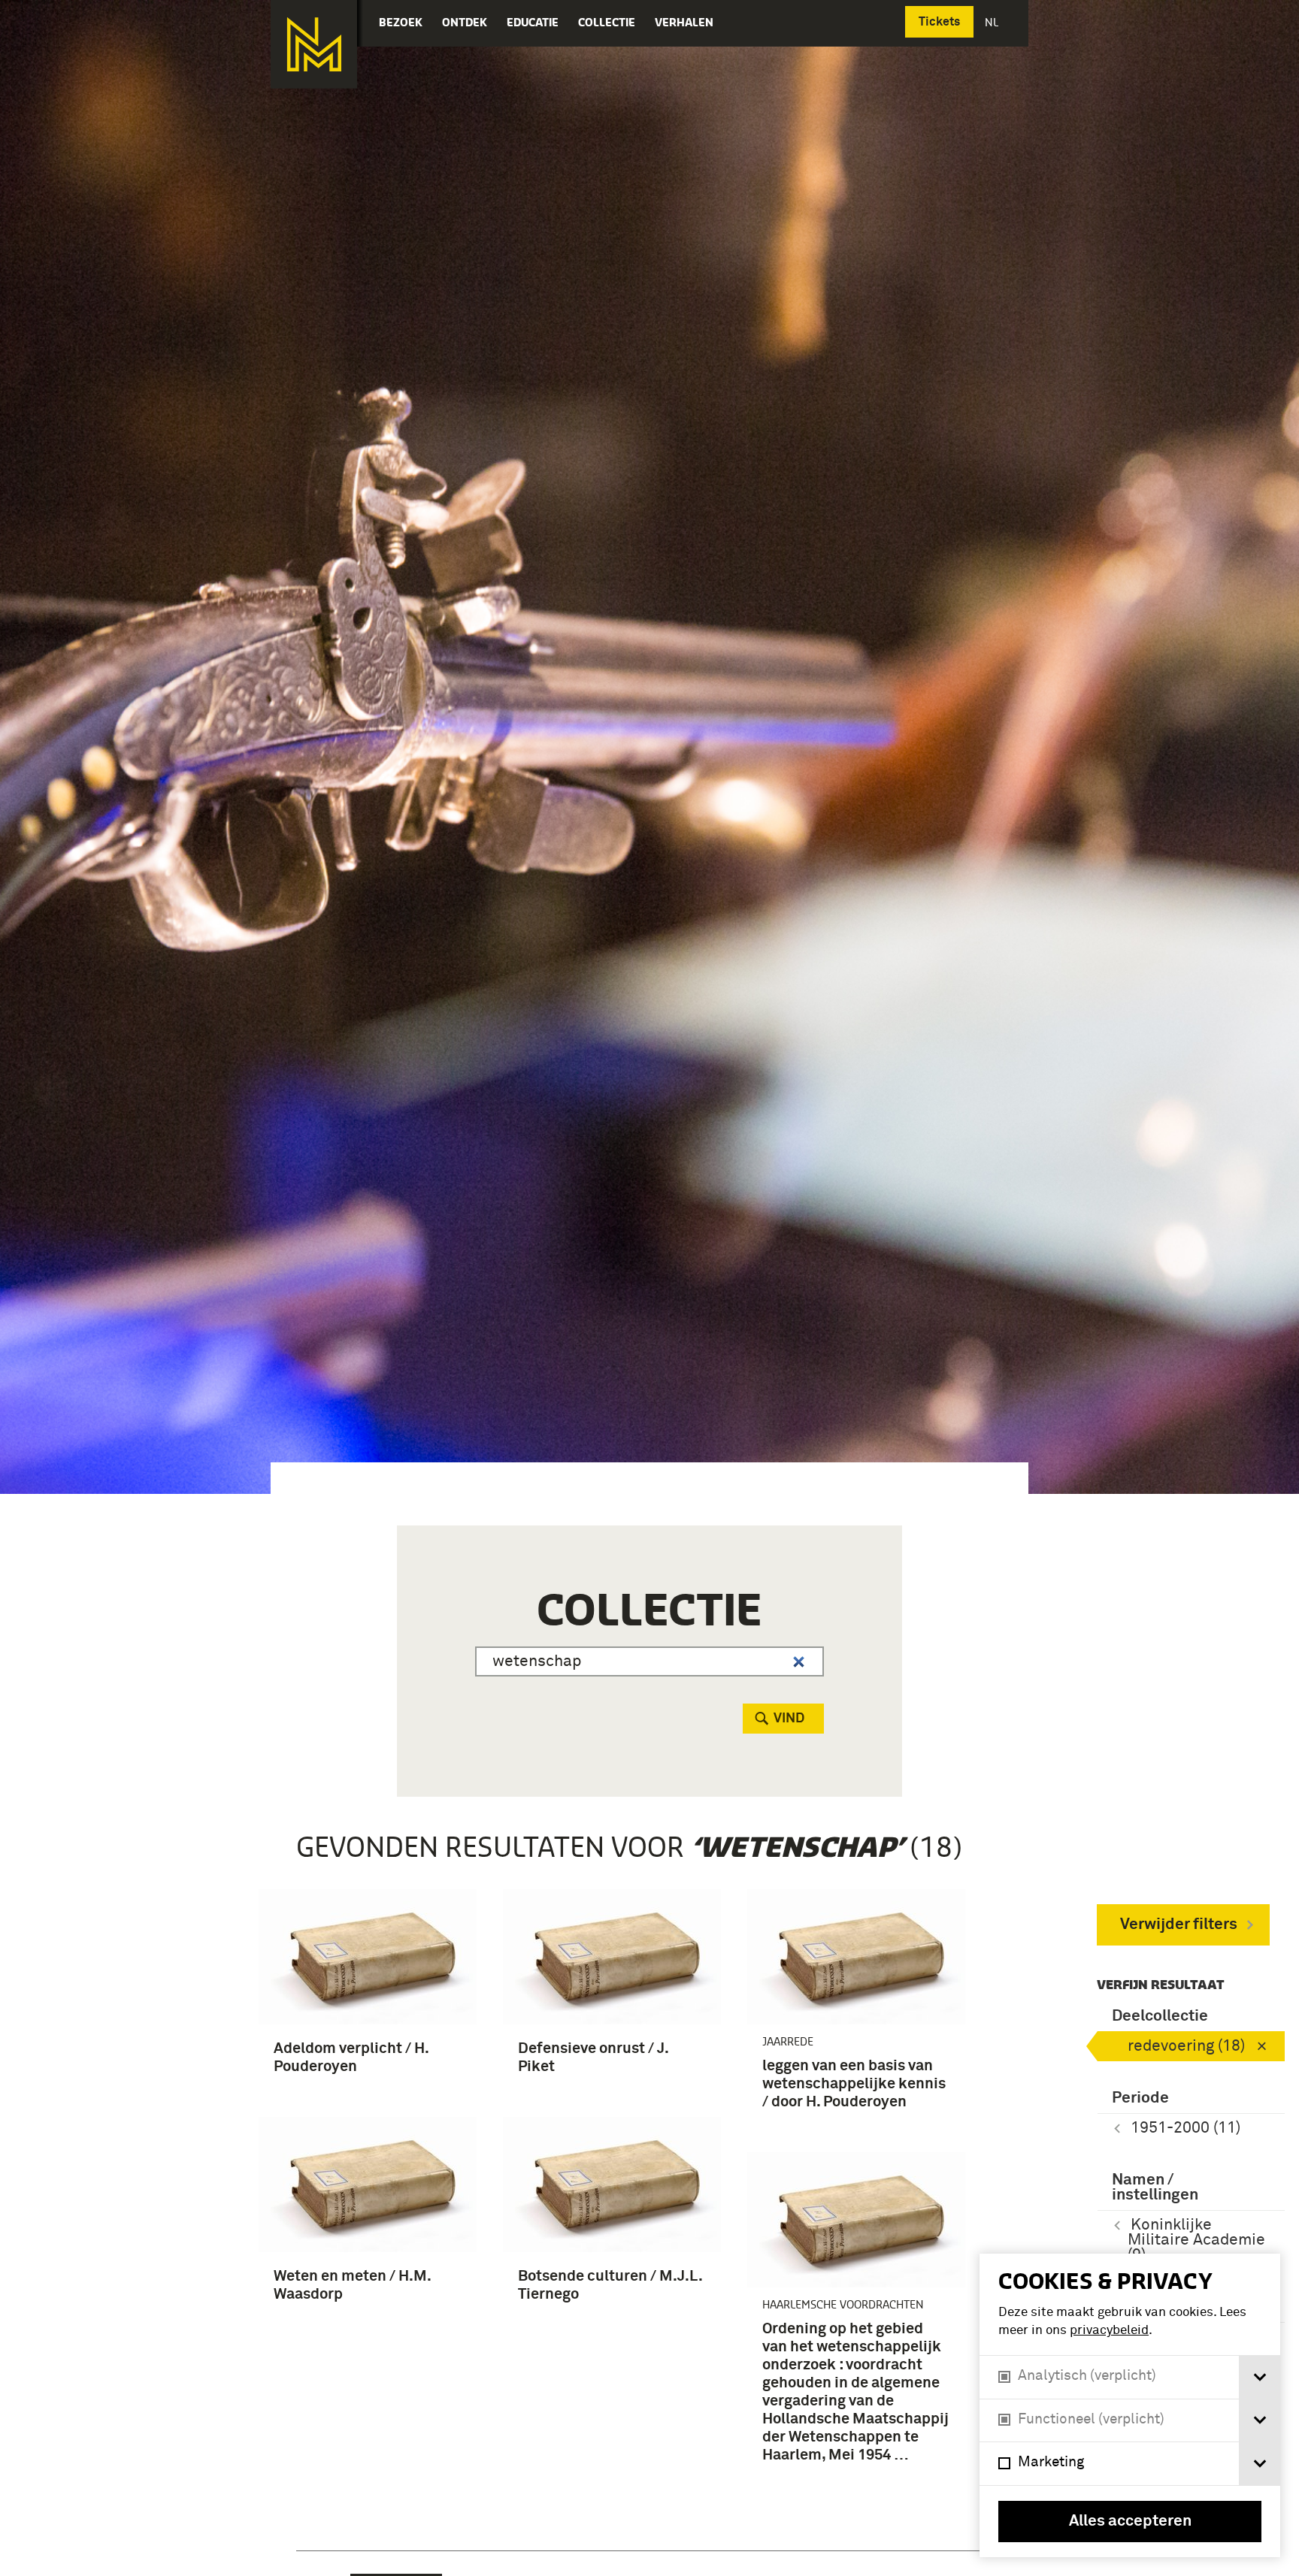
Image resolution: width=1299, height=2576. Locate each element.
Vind (789, 1719)
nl (993, 22)
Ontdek (465, 22)
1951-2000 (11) (1185, 2129)
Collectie (607, 22)
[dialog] (1130, 2405)
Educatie (533, 22)
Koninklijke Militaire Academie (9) (1196, 2240)
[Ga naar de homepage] (314, 44)
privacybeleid (1109, 2331)
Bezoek (401, 22)
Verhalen (684, 22)
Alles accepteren (1130, 2522)
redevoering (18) (1186, 2047)
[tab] (1260, 2377)
